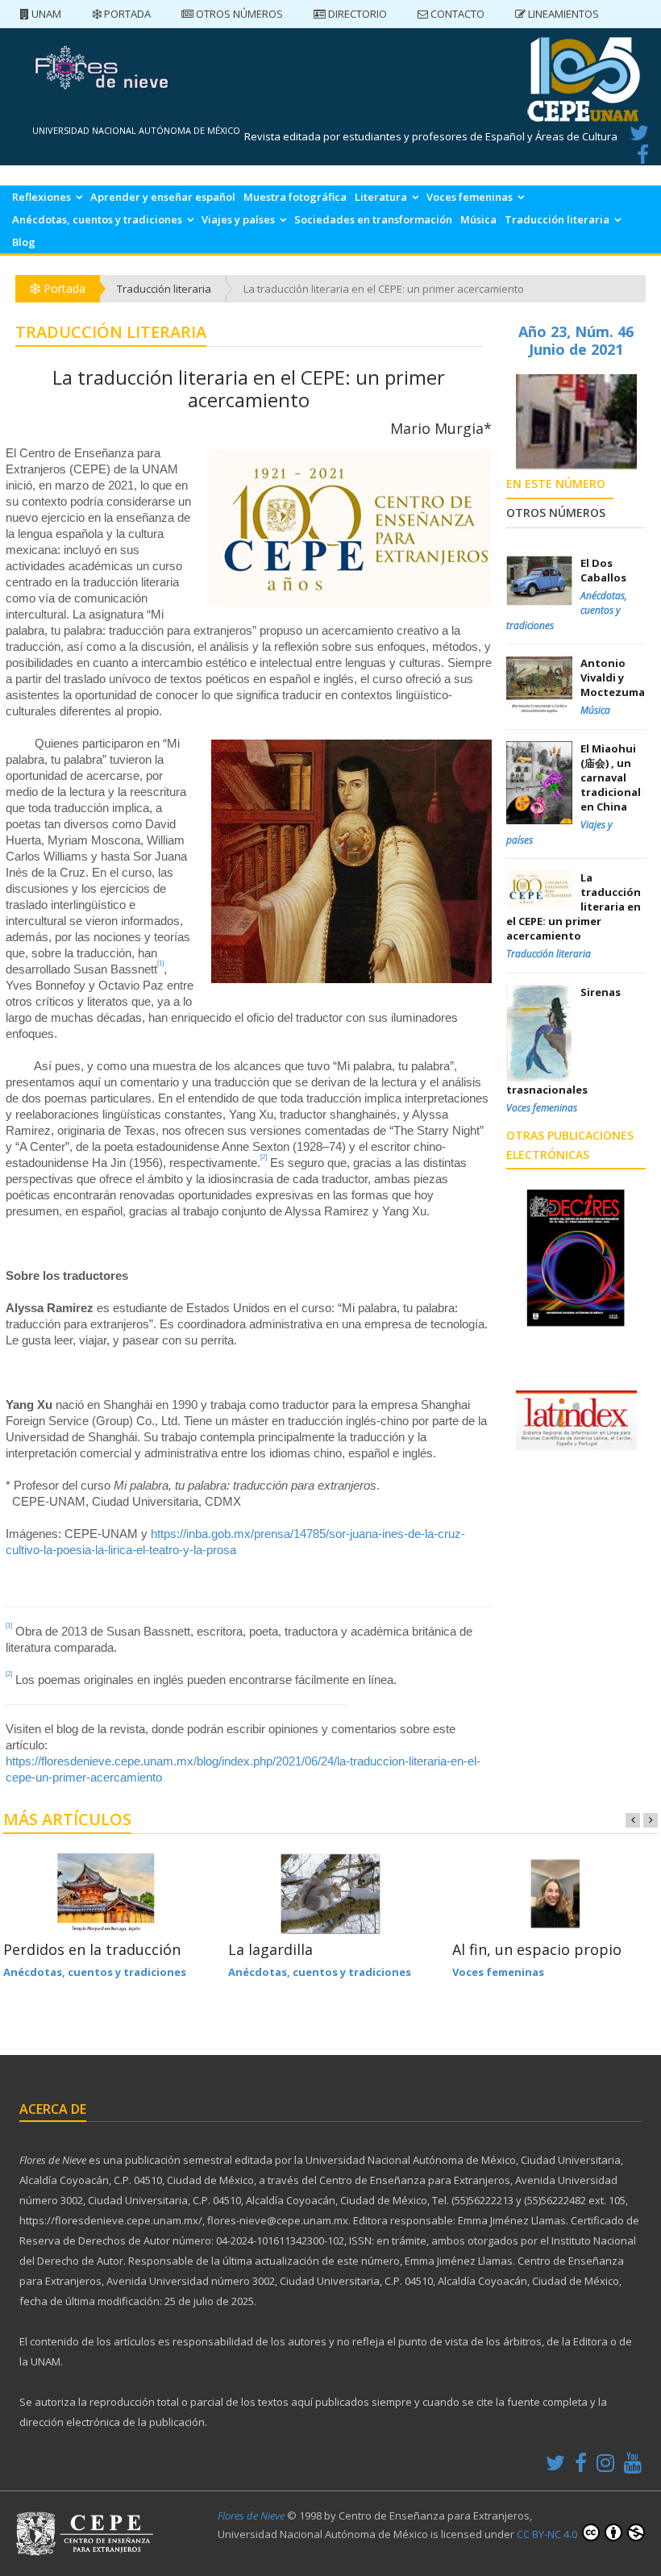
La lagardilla (270, 1949)
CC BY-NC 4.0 (548, 2534)
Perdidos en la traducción (92, 1949)
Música (478, 219)
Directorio (356, 14)
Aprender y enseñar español (163, 197)
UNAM (45, 14)
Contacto (456, 14)
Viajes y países (238, 219)
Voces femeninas (470, 197)
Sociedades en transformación (373, 219)
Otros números (238, 14)
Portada (126, 14)
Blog (24, 242)
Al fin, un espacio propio (537, 1949)
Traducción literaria (557, 219)
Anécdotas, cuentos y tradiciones (97, 219)
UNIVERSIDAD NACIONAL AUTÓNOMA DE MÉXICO (136, 130)
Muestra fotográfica (295, 197)
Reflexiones (42, 197)
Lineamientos (562, 14)
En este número (556, 484)
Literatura (381, 197)
